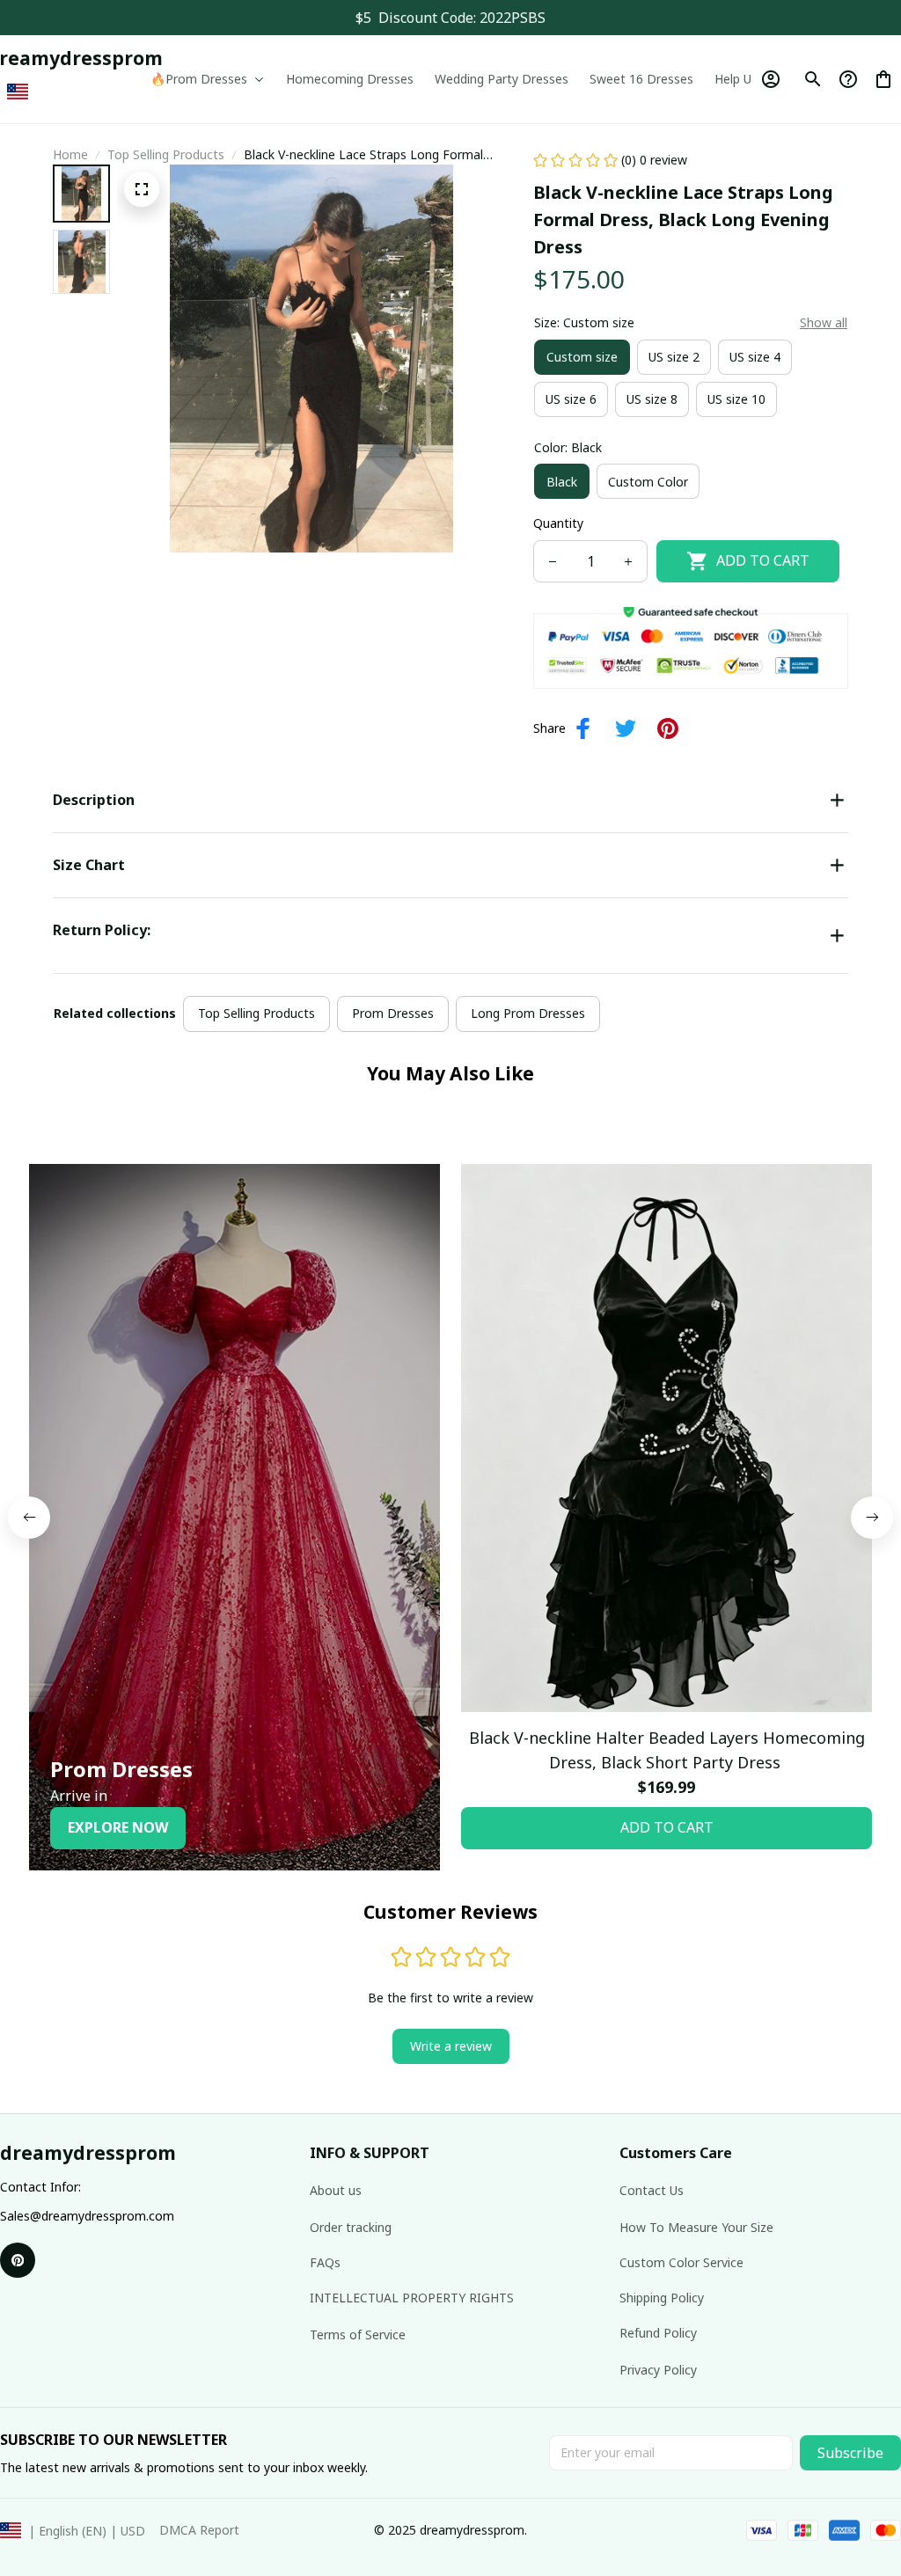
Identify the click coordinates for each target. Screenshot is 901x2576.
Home (70, 154)
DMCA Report (199, 2530)
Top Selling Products (166, 154)
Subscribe (850, 2453)
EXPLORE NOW (118, 1827)
